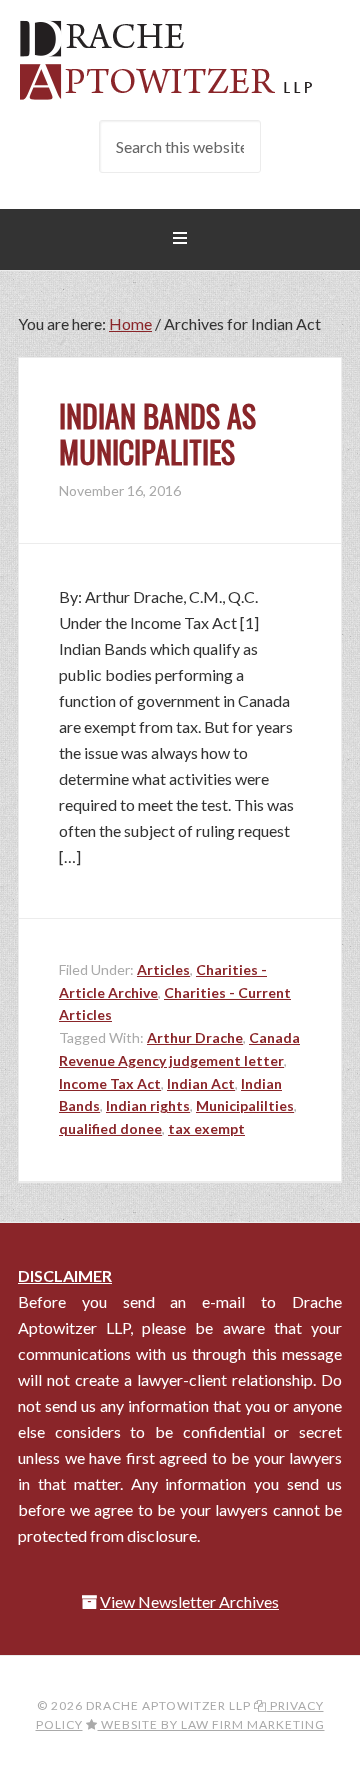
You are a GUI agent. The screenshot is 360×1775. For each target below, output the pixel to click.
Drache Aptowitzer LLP (180, 60)
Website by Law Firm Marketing (211, 1724)
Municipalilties (245, 1105)
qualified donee (110, 1128)
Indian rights (148, 1105)
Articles (163, 969)
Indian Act (201, 1083)
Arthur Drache (195, 1037)
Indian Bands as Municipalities (157, 433)
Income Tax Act (110, 1083)
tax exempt (206, 1128)
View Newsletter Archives (189, 1601)
